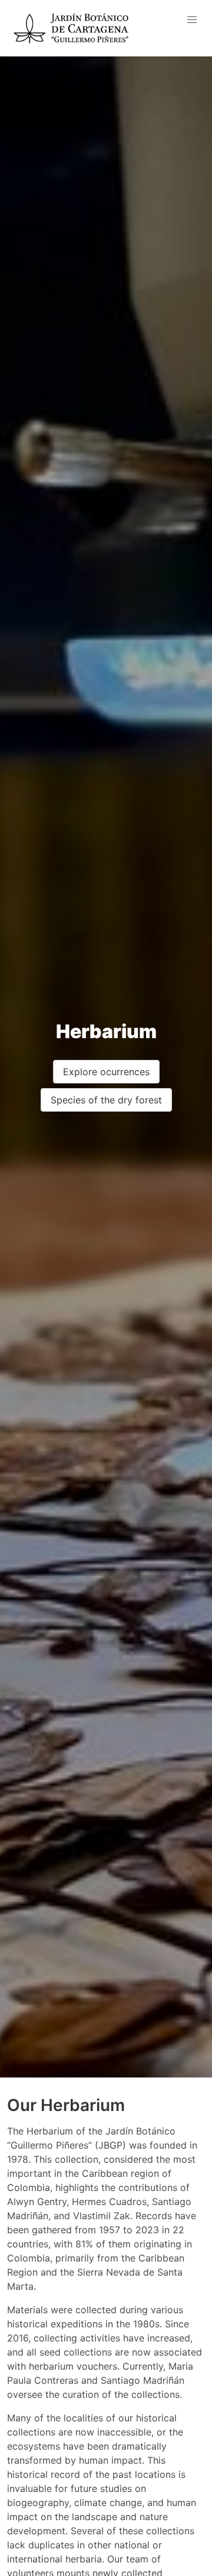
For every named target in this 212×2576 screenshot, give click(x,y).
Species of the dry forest (106, 1100)
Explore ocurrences (106, 1072)
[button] (192, 20)
